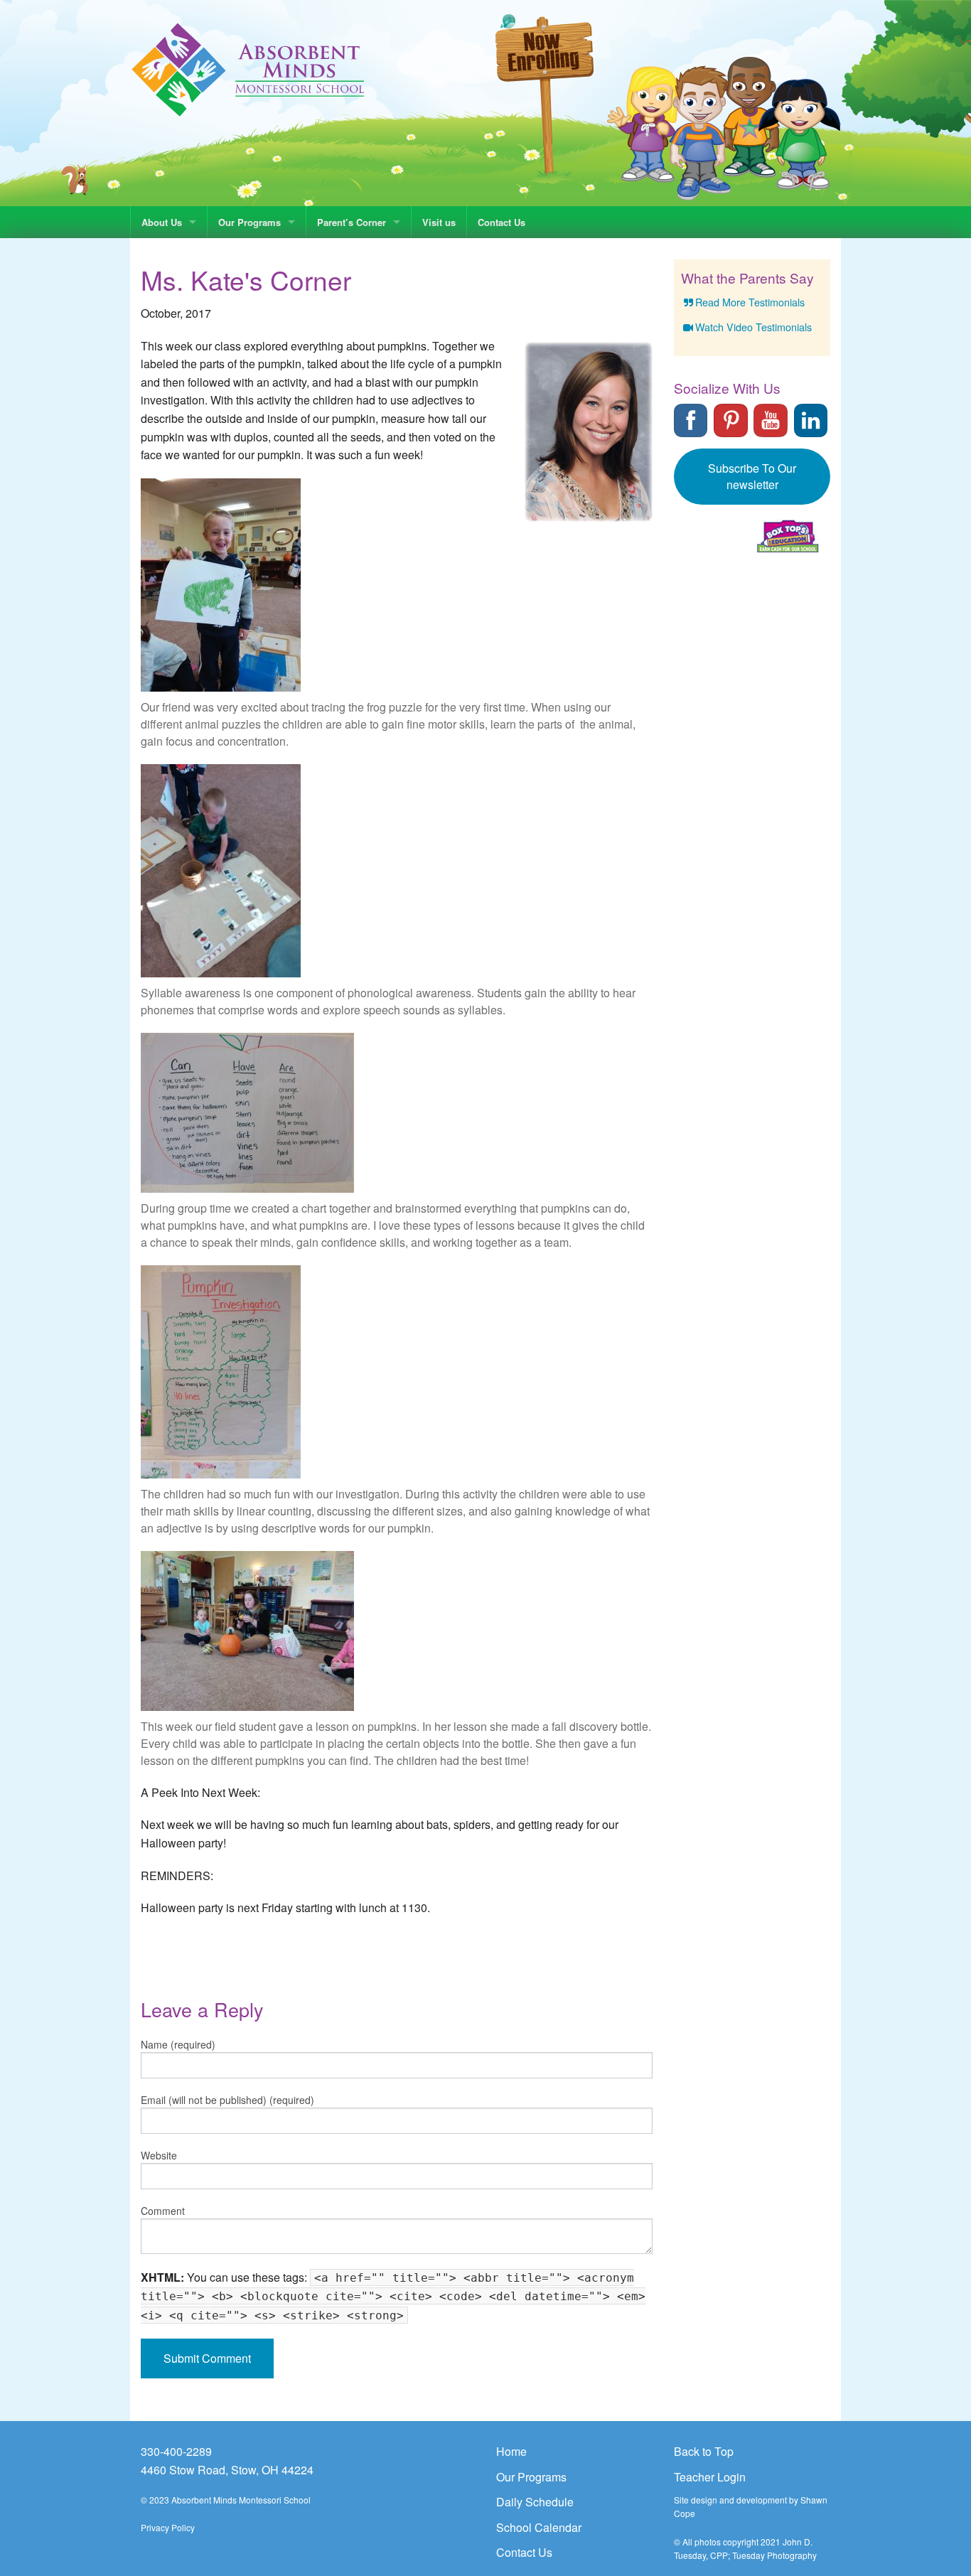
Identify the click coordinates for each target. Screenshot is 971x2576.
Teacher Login (710, 2477)
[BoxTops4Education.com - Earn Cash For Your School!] (788, 536)
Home (511, 2451)
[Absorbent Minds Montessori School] (248, 69)
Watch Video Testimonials (753, 327)
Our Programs (250, 222)
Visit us (439, 222)
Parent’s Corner (352, 222)
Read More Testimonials (750, 302)
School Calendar (539, 2527)
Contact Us (501, 222)
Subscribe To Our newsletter (752, 476)
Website (159, 2155)
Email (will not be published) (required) (227, 2100)
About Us (162, 222)
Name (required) (178, 2044)
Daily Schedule (535, 2502)
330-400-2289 (176, 2451)
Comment (163, 2211)
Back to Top (704, 2451)
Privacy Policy (168, 2527)
